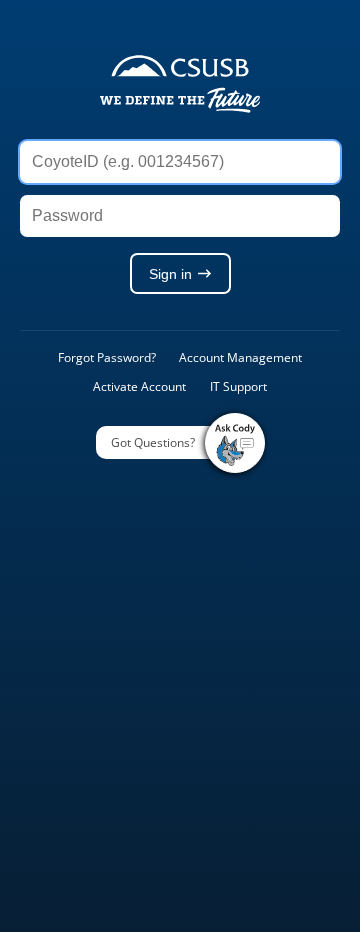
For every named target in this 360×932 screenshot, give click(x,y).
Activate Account (139, 386)
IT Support (238, 386)
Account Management (240, 357)
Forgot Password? (107, 357)
